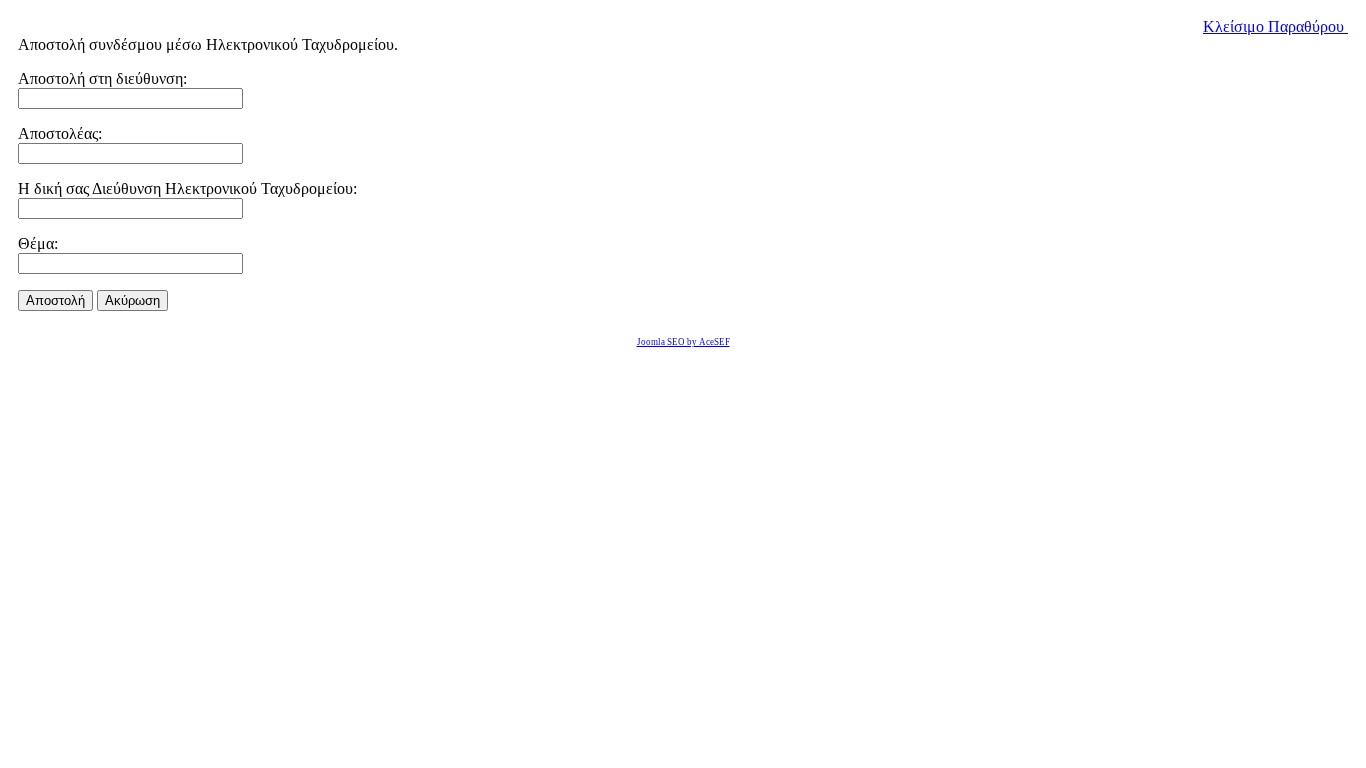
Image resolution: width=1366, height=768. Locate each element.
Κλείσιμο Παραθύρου (1275, 26)
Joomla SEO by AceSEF (683, 342)
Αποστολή (55, 300)
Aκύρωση (132, 300)
